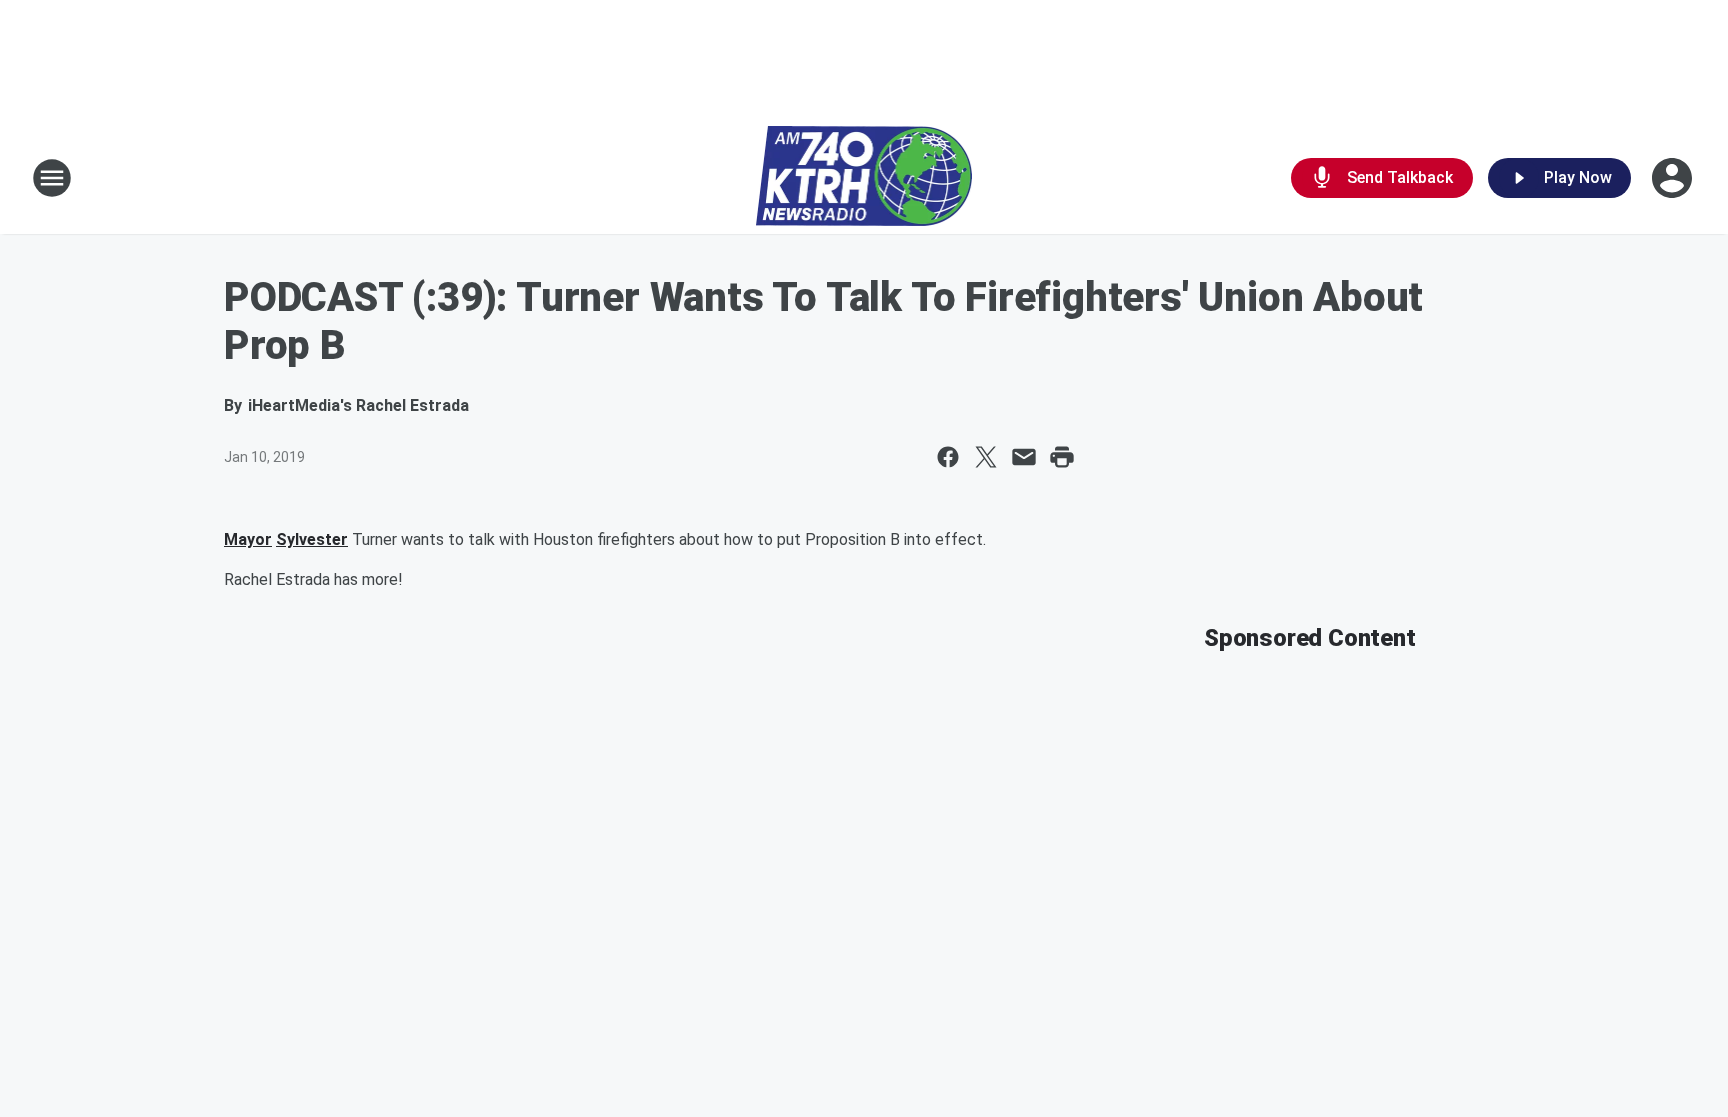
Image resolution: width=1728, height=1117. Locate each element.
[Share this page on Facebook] (948, 457)
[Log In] (1674, 178)
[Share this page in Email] (1024, 457)
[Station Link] (864, 178)
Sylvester (312, 539)
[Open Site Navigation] (52, 178)
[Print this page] (1062, 457)
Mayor (248, 539)
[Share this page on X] (986, 457)
